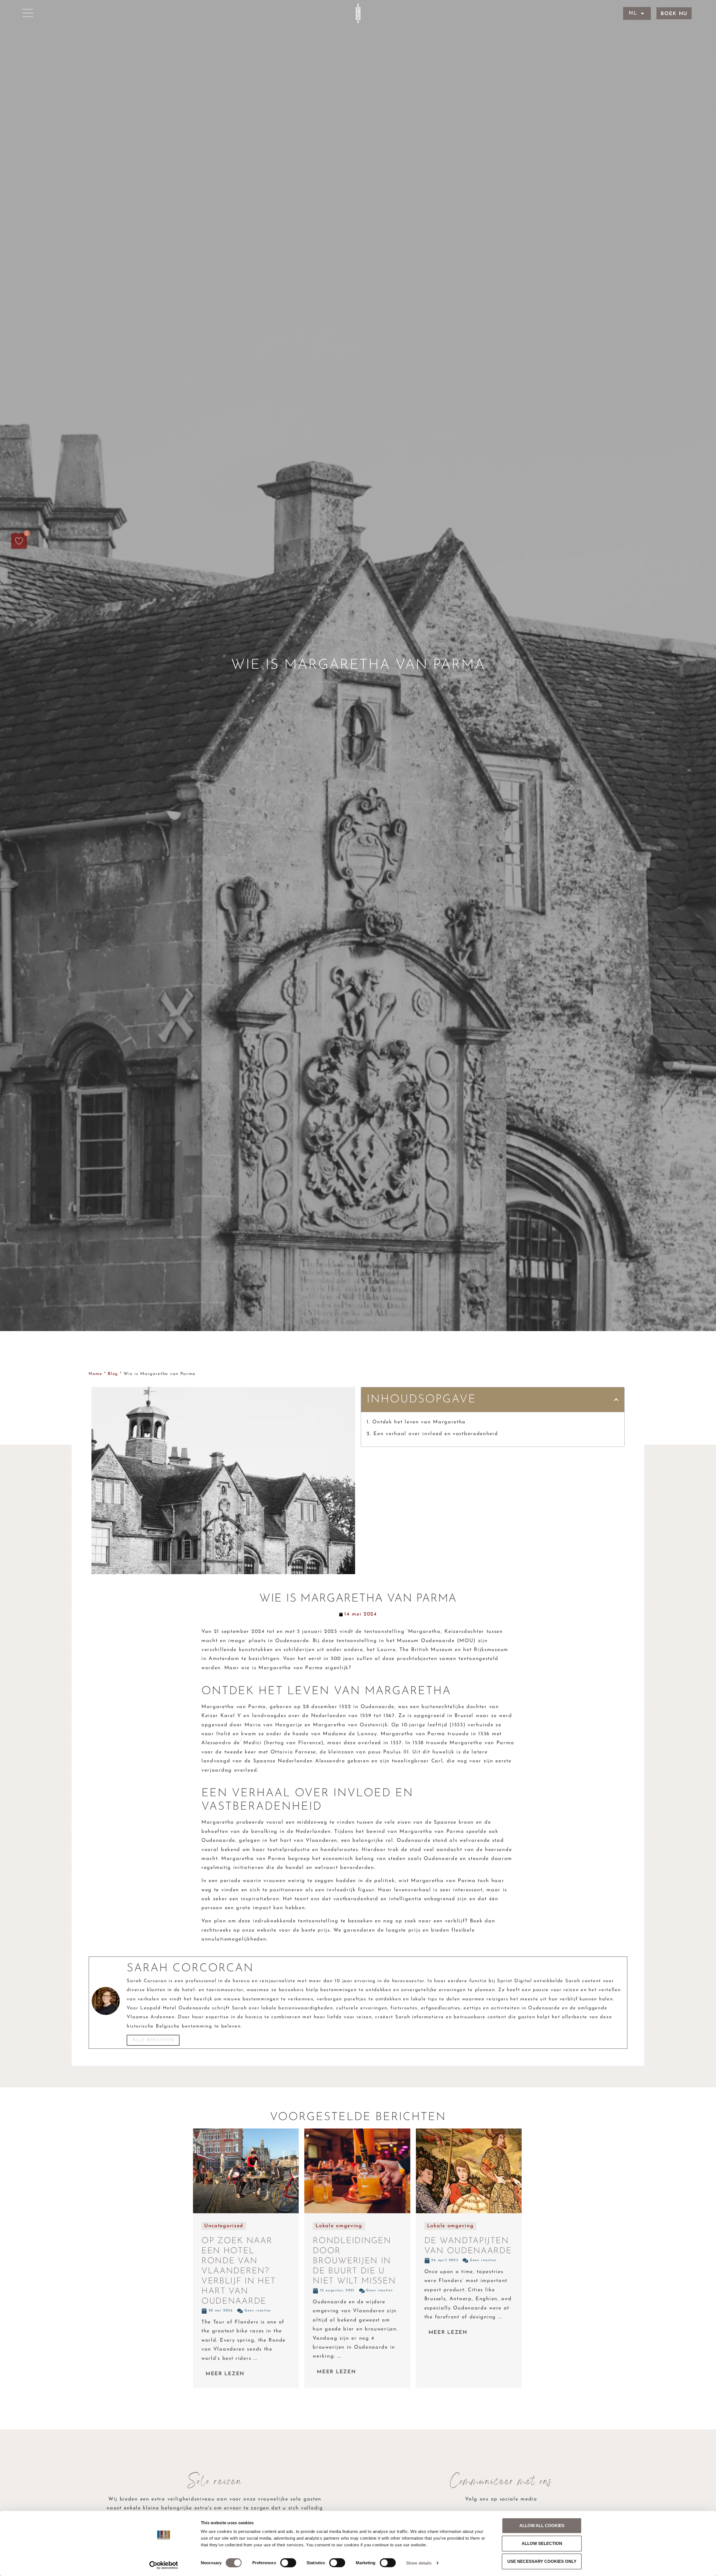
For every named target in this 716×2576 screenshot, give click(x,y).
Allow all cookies (542, 2526)
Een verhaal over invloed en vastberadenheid (436, 1434)
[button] (616, 1400)
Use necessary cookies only (542, 2561)
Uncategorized (224, 2226)
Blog (113, 1374)
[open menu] (28, 13)
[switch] (288, 2563)
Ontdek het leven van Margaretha (420, 1422)
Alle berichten (153, 2040)
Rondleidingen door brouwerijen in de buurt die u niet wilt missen (354, 2261)
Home (95, 1374)
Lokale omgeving (339, 2226)
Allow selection (542, 2543)
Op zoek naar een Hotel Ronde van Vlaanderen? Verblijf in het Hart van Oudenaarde (239, 2271)
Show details (419, 2563)
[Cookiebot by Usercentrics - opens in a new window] (164, 2565)
